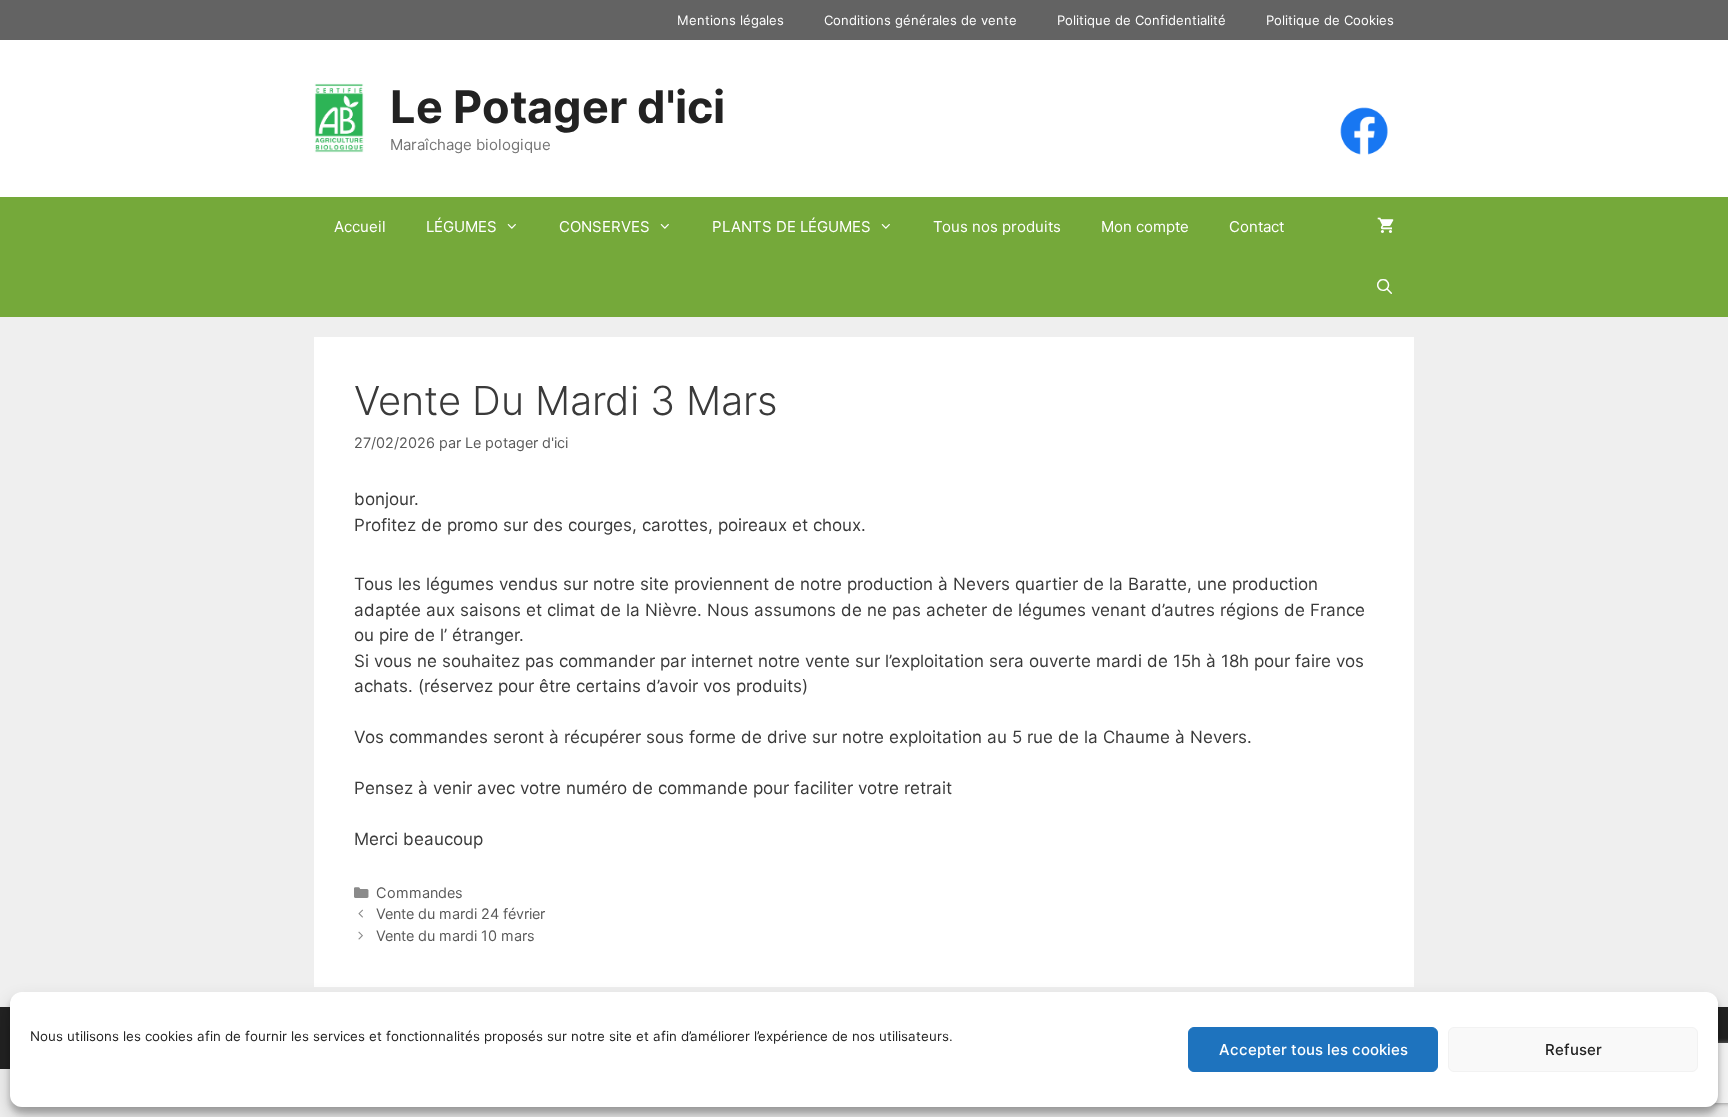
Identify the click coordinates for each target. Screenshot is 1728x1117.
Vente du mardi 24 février (460, 913)
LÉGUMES (461, 226)
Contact (1256, 226)
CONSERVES (604, 226)
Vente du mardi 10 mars (455, 935)
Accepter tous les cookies (1313, 1049)
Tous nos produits (997, 226)
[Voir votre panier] (1385, 227)
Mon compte (1145, 226)
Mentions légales (730, 20)
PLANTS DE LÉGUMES (791, 226)
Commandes (419, 892)
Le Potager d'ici (557, 106)
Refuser (1573, 1049)
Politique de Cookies (1330, 20)
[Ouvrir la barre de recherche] (1384, 287)
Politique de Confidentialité (1141, 20)
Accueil (360, 226)
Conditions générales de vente (920, 20)
